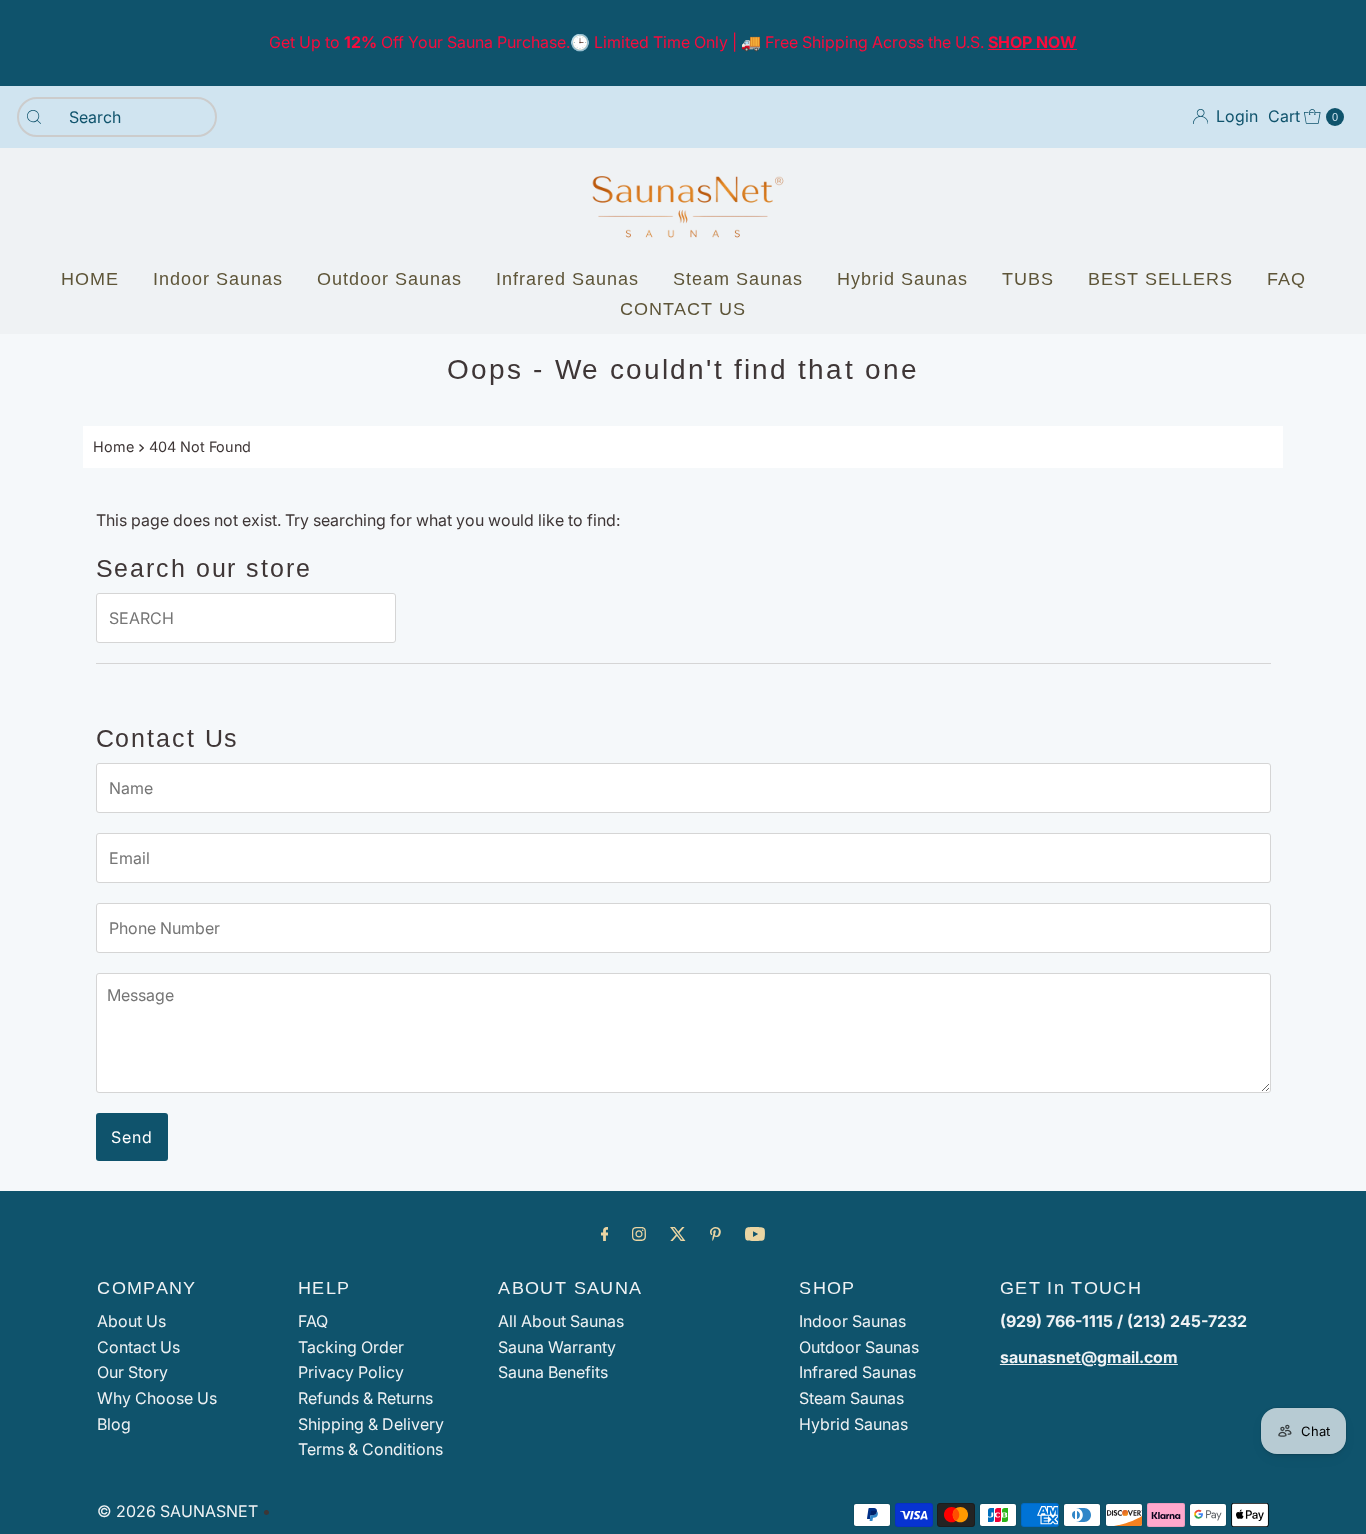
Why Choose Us (157, 1398)
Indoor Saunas (218, 279)
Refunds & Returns (365, 1398)
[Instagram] (639, 1234)
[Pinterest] (715, 1234)
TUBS (1028, 279)
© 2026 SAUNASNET (177, 1511)
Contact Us (138, 1347)
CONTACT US (683, 309)
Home (113, 446)
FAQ (1286, 279)
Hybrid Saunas (902, 279)
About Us (131, 1321)
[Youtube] (755, 1234)
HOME (90, 279)
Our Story (132, 1372)
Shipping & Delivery (371, 1424)
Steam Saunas (738, 279)
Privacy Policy (351, 1372)
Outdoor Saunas (389, 279)
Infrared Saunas (567, 279)
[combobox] (117, 117)
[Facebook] (605, 1234)
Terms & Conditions (370, 1449)
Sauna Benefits (553, 1372)
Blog (114, 1424)
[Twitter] (678, 1234)
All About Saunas (561, 1321)
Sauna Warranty (557, 1347)
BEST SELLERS (1160, 279)
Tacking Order (351, 1347)
